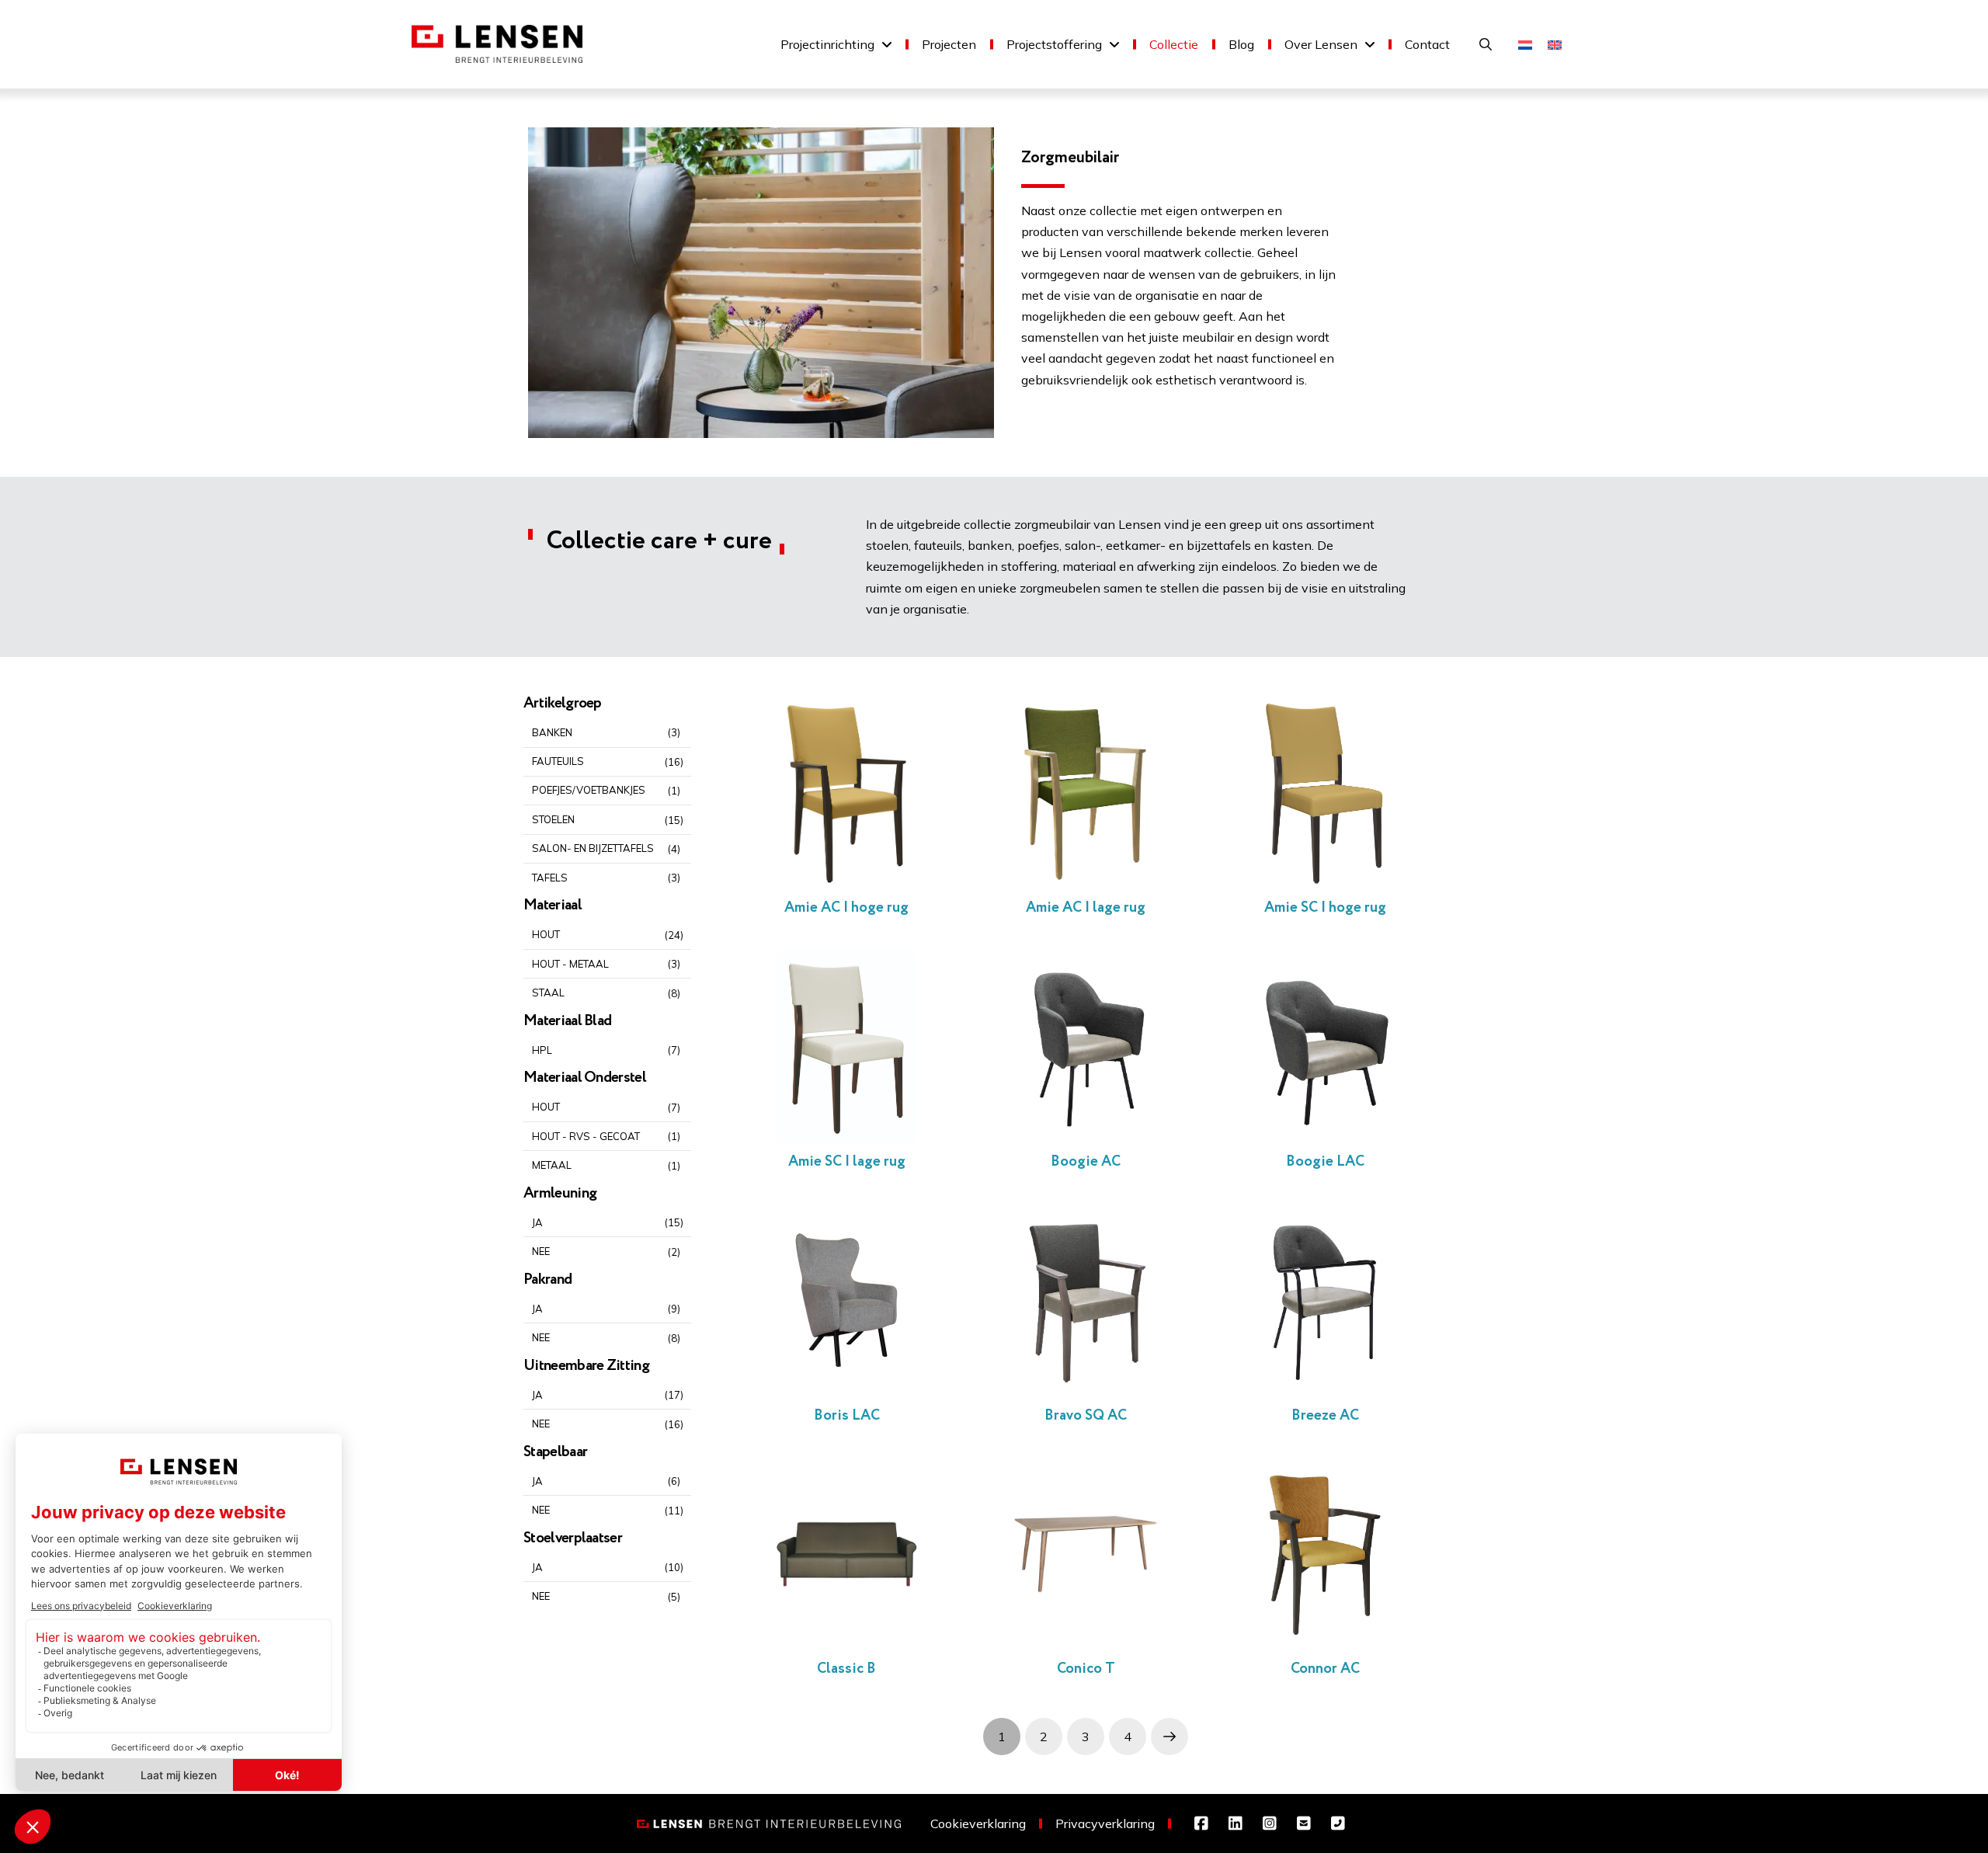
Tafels (550, 878)
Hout (546, 934)
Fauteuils (558, 761)
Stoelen (553, 819)
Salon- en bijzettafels (594, 848)
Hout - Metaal (570, 964)
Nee (541, 1251)
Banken (552, 732)
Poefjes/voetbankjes (590, 790)
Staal (548, 993)
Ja (537, 1222)
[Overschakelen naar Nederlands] (1525, 44)
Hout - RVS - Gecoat (586, 1136)
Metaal (552, 1165)
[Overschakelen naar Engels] (1555, 44)
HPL (542, 1050)
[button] (1486, 44)
